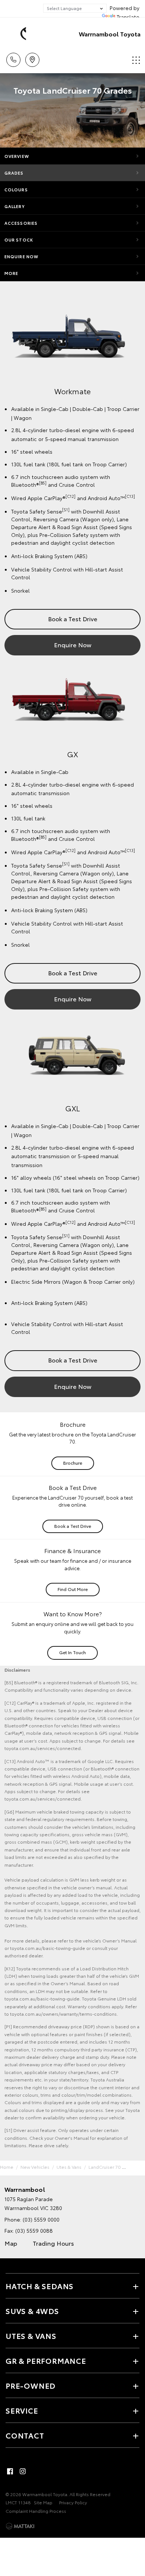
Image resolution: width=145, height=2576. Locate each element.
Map (11, 2243)
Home (7, 2167)
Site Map (43, 2502)
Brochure (73, 1463)
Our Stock (19, 240)
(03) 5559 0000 (41, 2219)
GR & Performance (46, 2360)
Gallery (15, 206)
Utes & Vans (69, 2167)
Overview (17, 156)
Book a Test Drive (73, 618)
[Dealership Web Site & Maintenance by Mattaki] (20, 2526)
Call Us (13, 57)
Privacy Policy (73, 2502)
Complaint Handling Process (36, 2511)
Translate (128, 17)
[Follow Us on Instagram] (23, 2471)
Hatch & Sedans (40, 2286)
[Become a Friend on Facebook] (10, 2471)
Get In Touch (72, 1652)
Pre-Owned (30, 2385)
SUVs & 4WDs (32, 2311)
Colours (16, 189)
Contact (25, 2435)
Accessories (21, 223)
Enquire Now (21, 256)
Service (22, 2410)
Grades (14, 173)
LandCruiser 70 (105, 2167)
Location (32, 57)
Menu (135, 57)
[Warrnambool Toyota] (17, 34)
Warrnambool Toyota (110, 34)
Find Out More (73, 1589)
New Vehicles (35, 2167)
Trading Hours (53, 2243)
